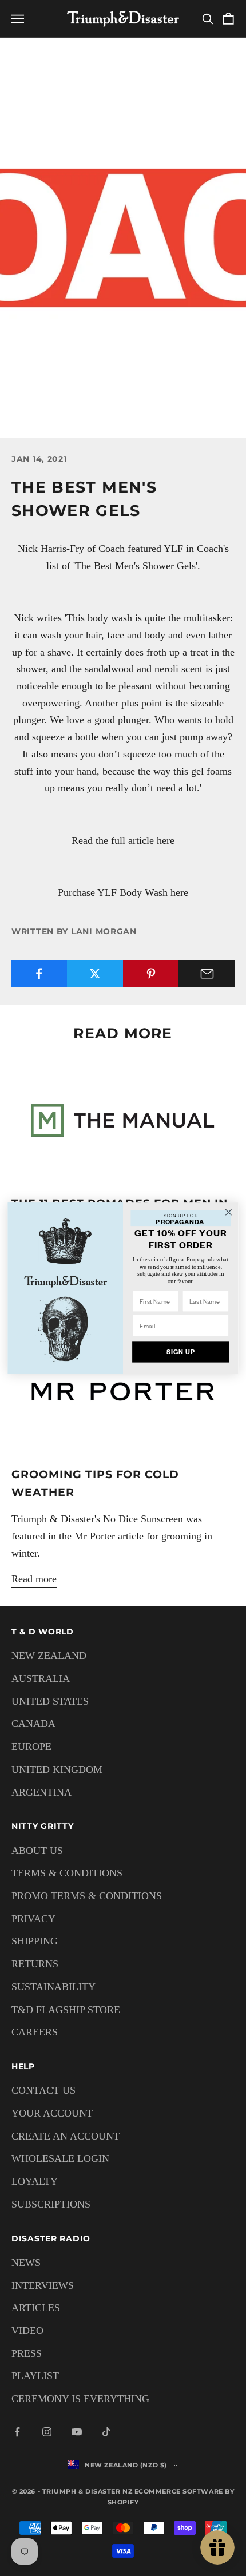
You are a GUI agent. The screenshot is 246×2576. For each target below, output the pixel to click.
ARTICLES (36, 2308)
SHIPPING (35, 1941)
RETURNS (35, 1964)
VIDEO (27, 2331)
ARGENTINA (41, 1792)
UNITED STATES (50, 1701)
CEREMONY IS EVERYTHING (80, 2399)
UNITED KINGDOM (57, 1769)
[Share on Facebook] (39, 974)
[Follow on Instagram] (47, 2432)
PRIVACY (33, 1919)
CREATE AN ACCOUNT (66, 2136)
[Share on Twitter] (95, 974)
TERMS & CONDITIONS (67, 1873)
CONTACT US (43, 2090)
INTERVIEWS (43, 2285)
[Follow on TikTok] (106, 2432)
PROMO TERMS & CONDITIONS (87, 1896)
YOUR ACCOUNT (52, 2113)
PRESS (27, 2353)
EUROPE (31, 1747)
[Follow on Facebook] (17, 2432)
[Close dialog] (229, 1212)
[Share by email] (207, 974)
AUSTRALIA (41, 1678)
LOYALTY (35, 2181)
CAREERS (35, 2032)
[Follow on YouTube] (77, 2432)
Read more (34, 1579)
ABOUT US (37, 1851)
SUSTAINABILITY (53, 1987)
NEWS (26, 2263)
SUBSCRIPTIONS (51, 2204)
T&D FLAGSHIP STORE (66, 2010)
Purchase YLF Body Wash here (123, 892)
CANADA (33, 1724)
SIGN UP (181, 1352)
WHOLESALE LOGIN (60, 2158)
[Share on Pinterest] (151, 974)
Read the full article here (123, 840)
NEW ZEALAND (49, 1656)
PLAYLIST (35, 2376)
